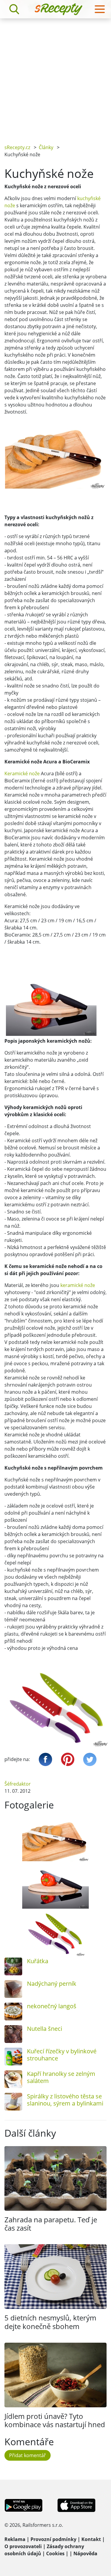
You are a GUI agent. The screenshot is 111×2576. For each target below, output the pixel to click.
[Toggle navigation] (100, 9)
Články (46, 147)
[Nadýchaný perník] (13, 1989)
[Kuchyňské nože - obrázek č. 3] (55, 1934)
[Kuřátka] (13, 1966)
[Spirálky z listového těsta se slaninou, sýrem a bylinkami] (13, 2102)
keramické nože (78, 1285)
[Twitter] (90, 1759)
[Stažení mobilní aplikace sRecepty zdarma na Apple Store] (76, 2505)
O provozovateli (23, 2546)
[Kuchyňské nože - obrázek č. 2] (55, 1886)
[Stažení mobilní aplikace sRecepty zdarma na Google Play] (24, 2505)
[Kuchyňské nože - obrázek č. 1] (55, 1839)
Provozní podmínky (53, 2539)
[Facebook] (45, 1759)
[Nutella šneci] (13, 2034)
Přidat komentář (28, 2455)
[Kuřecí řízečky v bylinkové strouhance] (13, 2057)
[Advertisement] (55, 77)
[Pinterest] (68, 1759)
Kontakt (91, 2539)
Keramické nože (22, 773)
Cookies (55, 2553)
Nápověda (85, 2553)
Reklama (15, 2539)
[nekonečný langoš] (13, 2012)
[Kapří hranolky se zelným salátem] (13, 2079)
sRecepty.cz (17, 147)
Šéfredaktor (18, 1784)
